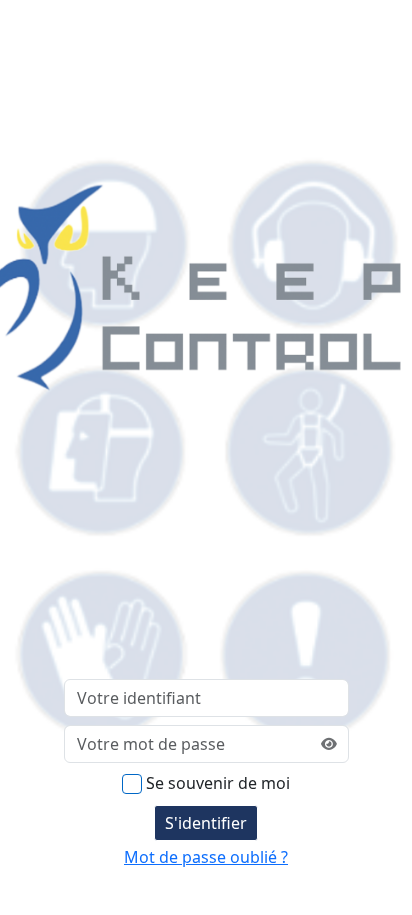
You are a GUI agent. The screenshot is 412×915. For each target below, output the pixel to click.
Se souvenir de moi (218, 783)
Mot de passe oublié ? (206, 857)
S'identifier (206, 823)
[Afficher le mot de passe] (329, 744)
